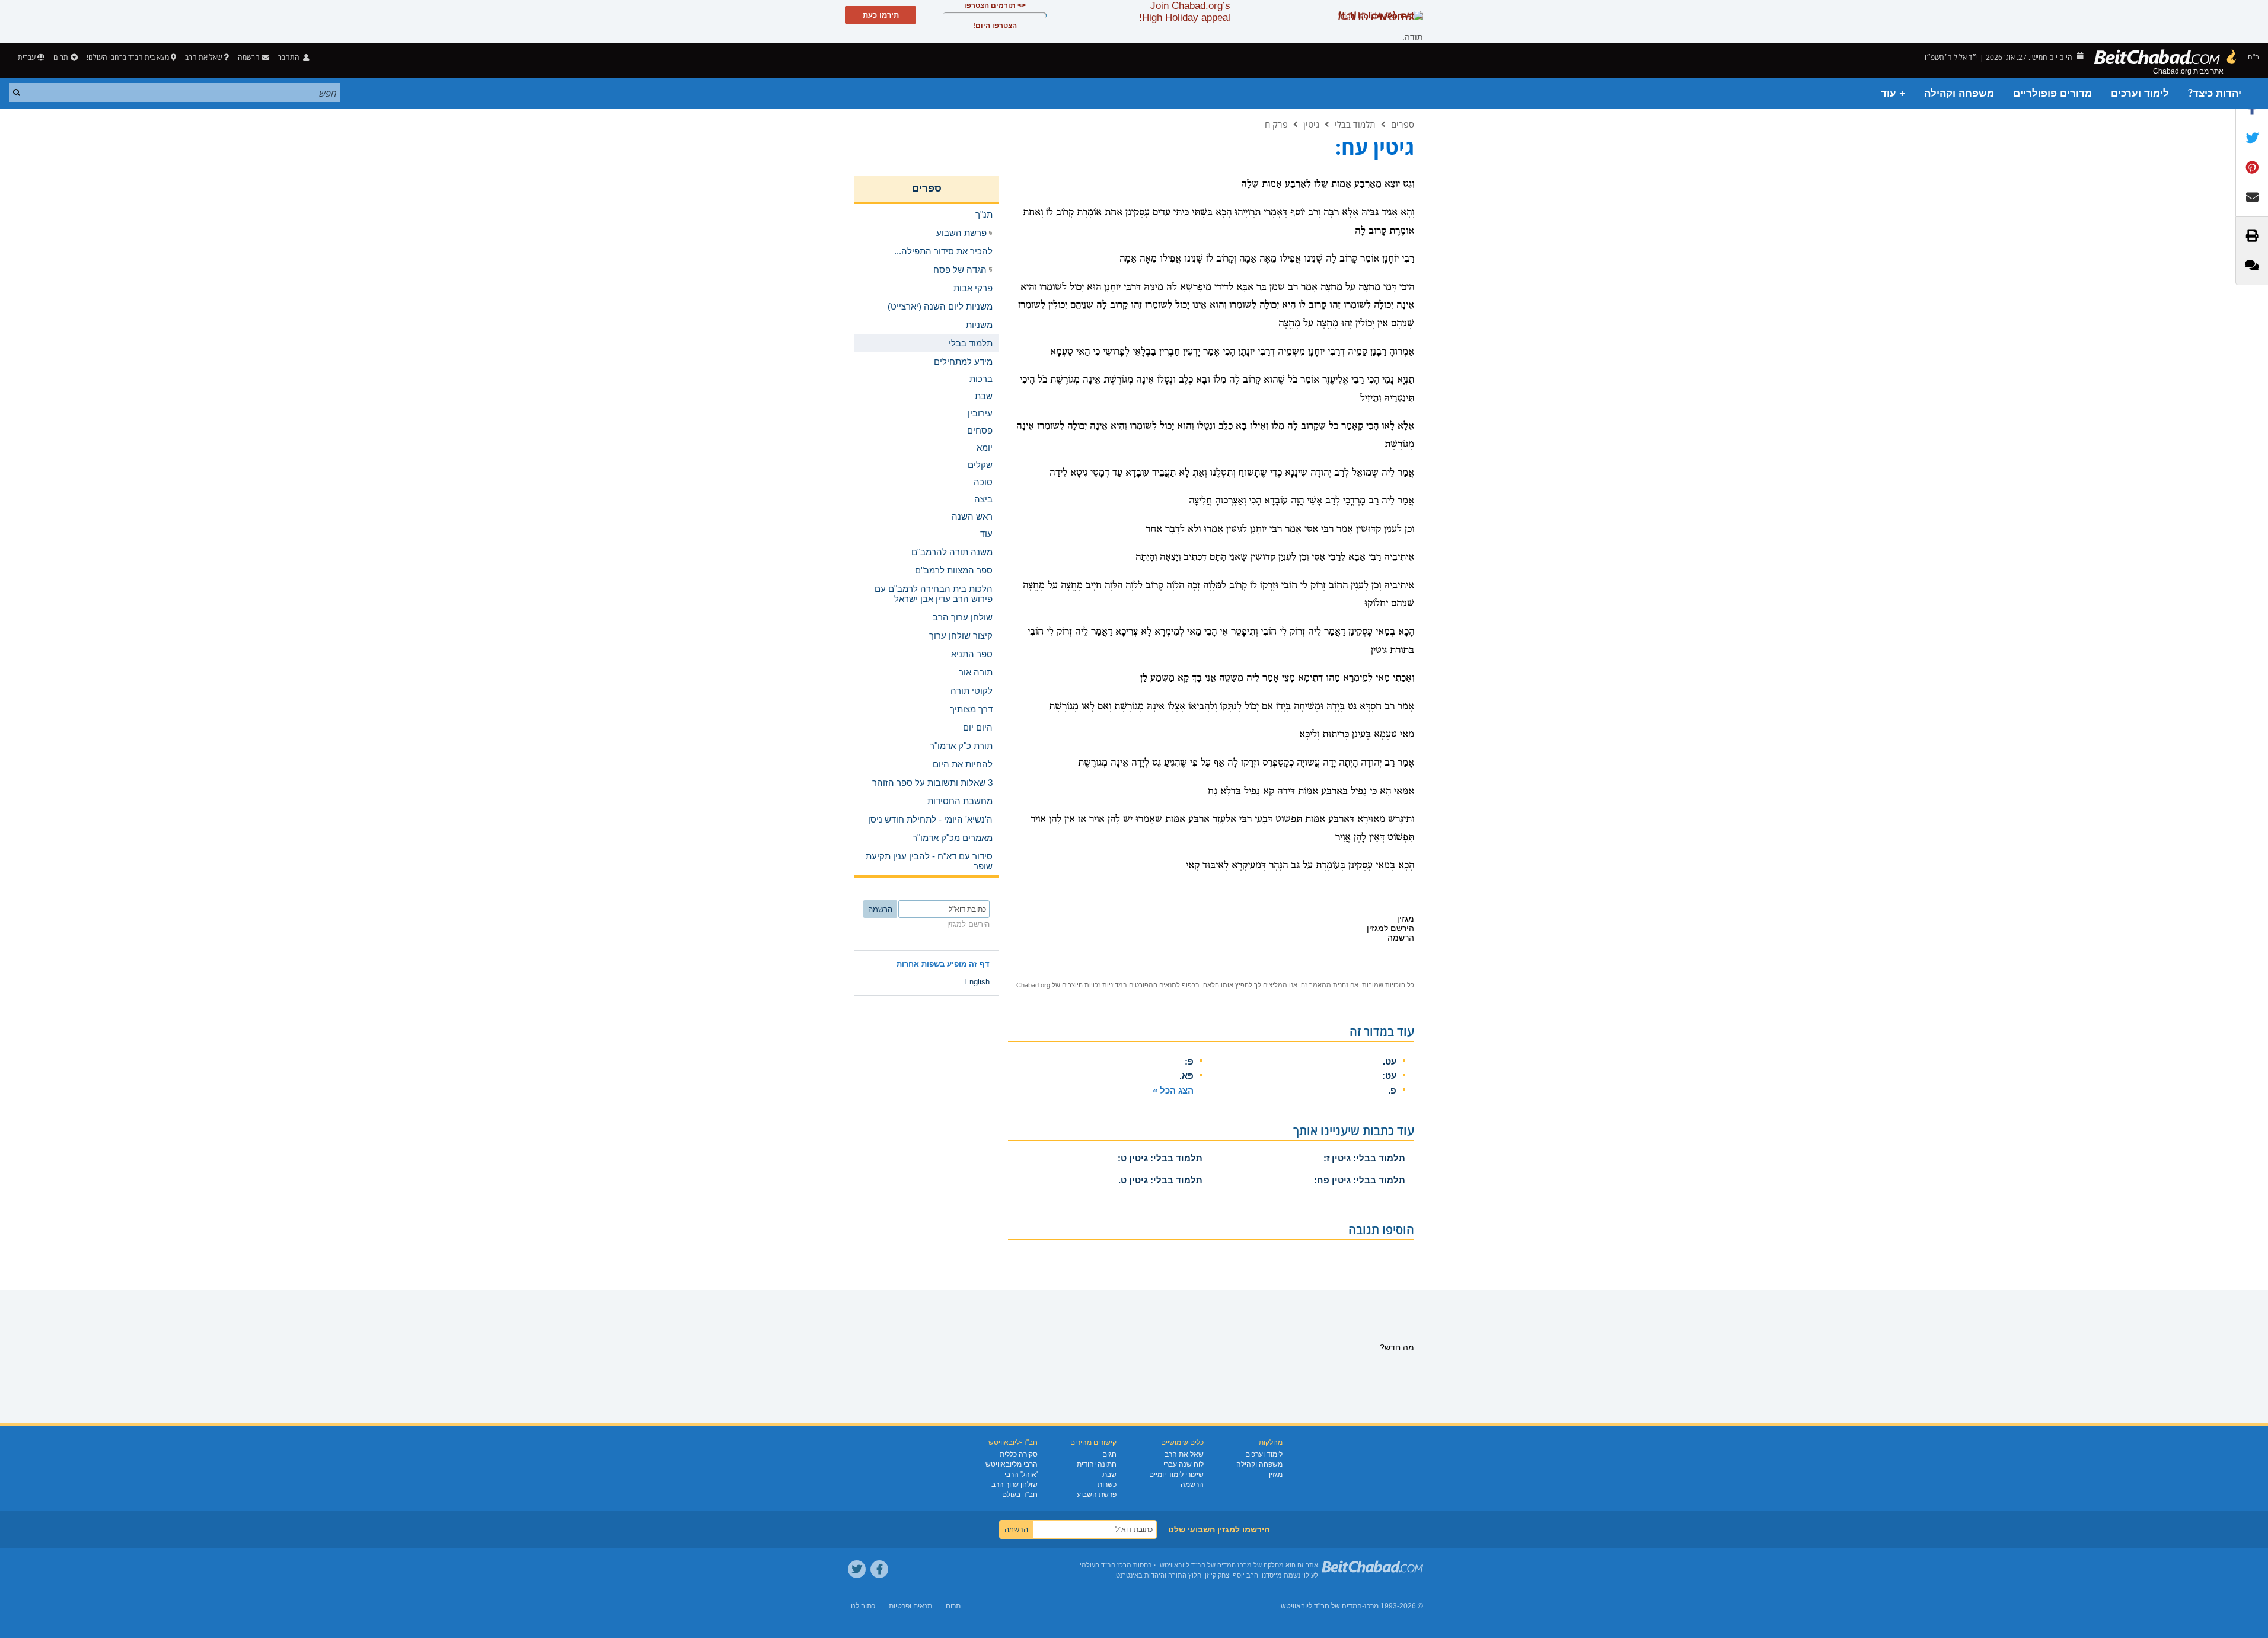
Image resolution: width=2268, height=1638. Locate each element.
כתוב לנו (863, 1606)
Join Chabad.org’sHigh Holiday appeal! (1185, 12)
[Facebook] (879, 1569)
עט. (1390, 1061)
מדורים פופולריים (2052, 93)
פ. (1392, 1090)
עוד (986, 533)
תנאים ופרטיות (910, 1606)
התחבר (290, 57)
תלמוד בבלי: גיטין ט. (1160, 1180)
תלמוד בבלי (1355, 124)
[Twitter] (857, 1569)
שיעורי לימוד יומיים (1176, 1474)
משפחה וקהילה (1959, 93)
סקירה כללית (1019, 1454)
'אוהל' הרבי (1021, 1474)
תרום (61, 57)
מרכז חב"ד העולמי (1106, 1565)
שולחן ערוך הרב (1015, 1484)
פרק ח (1276, 124)
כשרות (1107, 1484)
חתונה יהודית (1097, 1464)
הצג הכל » (1173, 1090)
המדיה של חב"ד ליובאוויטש (1321, 1606)
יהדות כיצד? (2215, 93)
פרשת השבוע (1097, 1494)
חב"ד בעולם (1020, 1494)
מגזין (1276, 1474)
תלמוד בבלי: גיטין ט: (1160, 1158)
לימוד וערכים (2140, 93)
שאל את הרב (203, 57)
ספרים (1403, 124)
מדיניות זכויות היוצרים (1092, 985)
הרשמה (1192, 1484)
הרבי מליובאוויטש (1012, 1464)
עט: (1389, 1075)
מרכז (1371, 1606)
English (977, 982)
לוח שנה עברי (1184, 1464)
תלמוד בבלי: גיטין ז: (1364, 1158)
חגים (1109, 1454)
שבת (1109, 1474)
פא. (1186, 1075)
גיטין (1311, 124)
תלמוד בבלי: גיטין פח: (1360, 1180)
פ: (1189, 1061)
